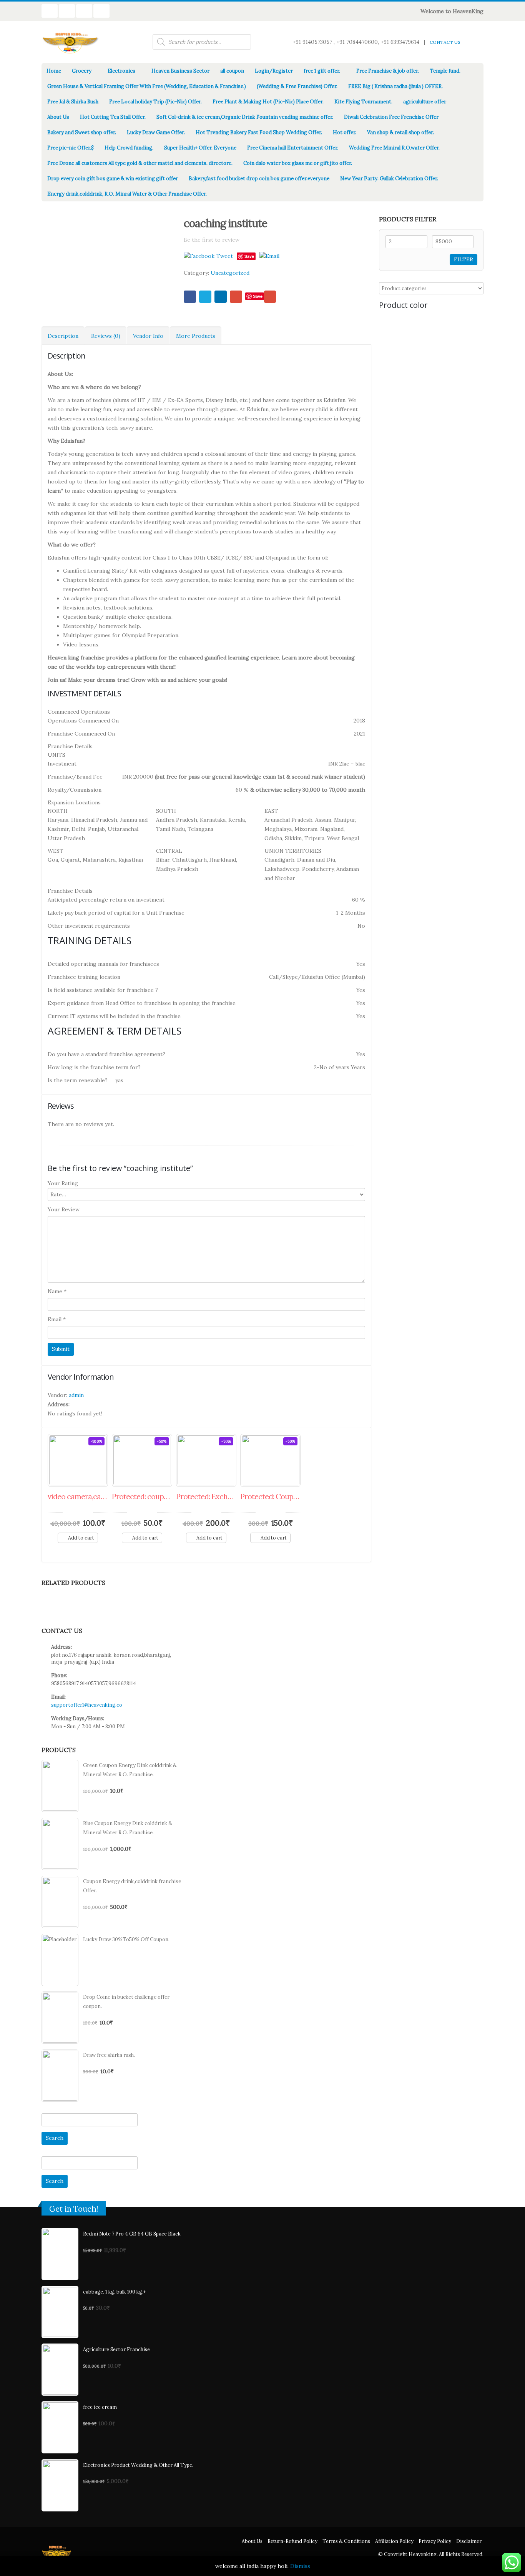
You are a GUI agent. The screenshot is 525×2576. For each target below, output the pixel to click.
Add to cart (81, 1538)
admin (76, 1395)
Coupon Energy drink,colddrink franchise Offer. (132, 1886)
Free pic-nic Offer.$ (71, 148)
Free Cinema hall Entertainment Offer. (293, 148)
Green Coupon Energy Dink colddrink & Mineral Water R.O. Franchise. (130, 1770)
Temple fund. (445, 71)
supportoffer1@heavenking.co (87, 1705)
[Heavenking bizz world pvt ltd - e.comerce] (71, 42)
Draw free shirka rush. (109, 2055)
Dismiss (300, 2566)
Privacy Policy (435, 2541)
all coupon (232, 71)
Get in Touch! (74, 2209)
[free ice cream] (60, 2427)
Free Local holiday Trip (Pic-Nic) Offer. (155, 102)
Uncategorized (230, 273)
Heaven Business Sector (180, 71)
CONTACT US (445, 42)
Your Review (64, 1209)
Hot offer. (345, 132)
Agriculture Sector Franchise (116, 2349)
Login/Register (274, 71)
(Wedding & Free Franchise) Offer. (297, 86)
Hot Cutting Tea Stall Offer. (113, 117)
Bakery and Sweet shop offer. (82, 132)
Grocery (82, 71)
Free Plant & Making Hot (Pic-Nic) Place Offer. (268, 102)
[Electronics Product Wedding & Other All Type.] (60, 2485)
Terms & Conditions (346, 2541)
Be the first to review (212, 240)
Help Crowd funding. (129, 148)
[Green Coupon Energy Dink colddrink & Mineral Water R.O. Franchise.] (60, 1786)
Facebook (190, 297)
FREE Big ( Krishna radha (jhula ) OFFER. (395, 86)
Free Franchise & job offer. (388, 71)
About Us (58, 117)
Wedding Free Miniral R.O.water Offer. (394, 148)
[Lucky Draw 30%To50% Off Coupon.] (60, 1960)
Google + (236, 297)
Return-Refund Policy (292, 2541)
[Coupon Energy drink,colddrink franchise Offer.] (60, 1902)
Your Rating (63, 1183)
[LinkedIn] (239, 11)
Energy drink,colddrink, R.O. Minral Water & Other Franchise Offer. (127, 194)
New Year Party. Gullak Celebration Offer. (389, 179)
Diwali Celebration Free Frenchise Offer (391, 117)
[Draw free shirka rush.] (60, 2076)
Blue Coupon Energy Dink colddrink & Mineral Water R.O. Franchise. (128, 1828)
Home (54, 71)
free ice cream (100, 2407)
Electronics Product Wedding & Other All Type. (138, 2465)
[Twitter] (228, 11)
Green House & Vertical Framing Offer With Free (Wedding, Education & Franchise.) (147, 86)
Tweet (225, 256)
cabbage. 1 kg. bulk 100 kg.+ (115, 2292)
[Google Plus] (250, 11)
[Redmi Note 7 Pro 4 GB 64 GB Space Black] (60, 2254)
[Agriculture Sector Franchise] (60, 2370)
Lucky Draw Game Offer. (156, 132)
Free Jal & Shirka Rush (73, 102)
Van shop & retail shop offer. (400, 132)
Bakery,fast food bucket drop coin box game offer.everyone (259, 179)
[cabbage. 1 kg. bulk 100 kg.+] (60, 2312)
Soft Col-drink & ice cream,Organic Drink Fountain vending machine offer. (245, 117)
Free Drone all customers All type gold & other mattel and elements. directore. (140, 163)
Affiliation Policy (394, 2541)
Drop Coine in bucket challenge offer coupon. (126, 2002)
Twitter (205, 297)
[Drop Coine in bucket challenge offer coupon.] (60, 2018)
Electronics (121, 71)
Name (57, 1291)
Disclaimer (469, 2541)
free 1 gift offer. (322, 71)
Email (270, 297)
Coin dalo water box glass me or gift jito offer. (298, 163)
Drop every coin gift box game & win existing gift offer (113, 179)
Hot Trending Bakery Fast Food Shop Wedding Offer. (259, 132)
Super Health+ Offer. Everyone (200, 148)
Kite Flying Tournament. (363, 102)
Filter (464, 259)
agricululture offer (425, 102)
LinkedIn (221, 297)
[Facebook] (218, 11)
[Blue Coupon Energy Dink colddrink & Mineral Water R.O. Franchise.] (60, 1844)
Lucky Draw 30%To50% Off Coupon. (126, 1939)
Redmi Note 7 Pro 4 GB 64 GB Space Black (132, 2234)
